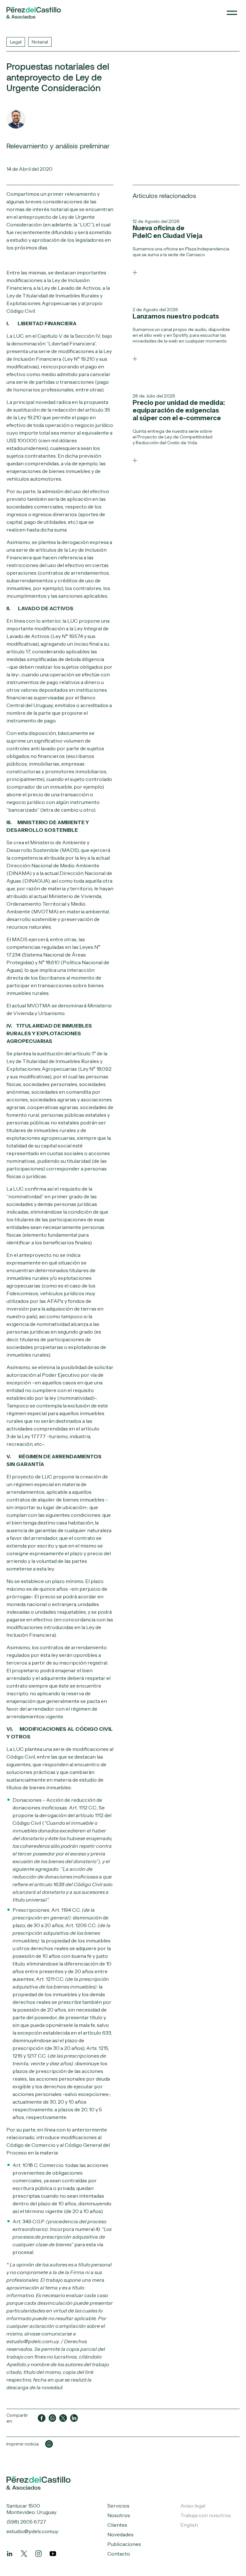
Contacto (119, 2554)
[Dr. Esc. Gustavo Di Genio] (16, 119)
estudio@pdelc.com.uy (32, 2531)
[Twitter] (24, 2554)
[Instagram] (38, 2554)
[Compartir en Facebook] (42, 2418)
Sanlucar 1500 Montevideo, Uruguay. (32, 2509)
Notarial (40, 42)
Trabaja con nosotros (206, 2515)
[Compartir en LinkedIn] (74, 2418)
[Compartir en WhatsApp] (53, 2418)
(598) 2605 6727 (26, 2522)
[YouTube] (53, 2554)
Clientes (117, 2525)
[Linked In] (10, 2554)
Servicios (118, 2506)
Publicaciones (124, 2544)
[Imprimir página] (49, 2444)
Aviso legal (193, 2506)
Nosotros (119, 2515)
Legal (16, 42)
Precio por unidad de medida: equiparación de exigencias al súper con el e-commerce (179, 410)
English (189, 2525)
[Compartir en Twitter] (63, 2418)
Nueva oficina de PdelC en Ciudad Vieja (168, 232)
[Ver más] (135, 272)
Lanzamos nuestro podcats (176, 316)
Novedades (120, 2534)
